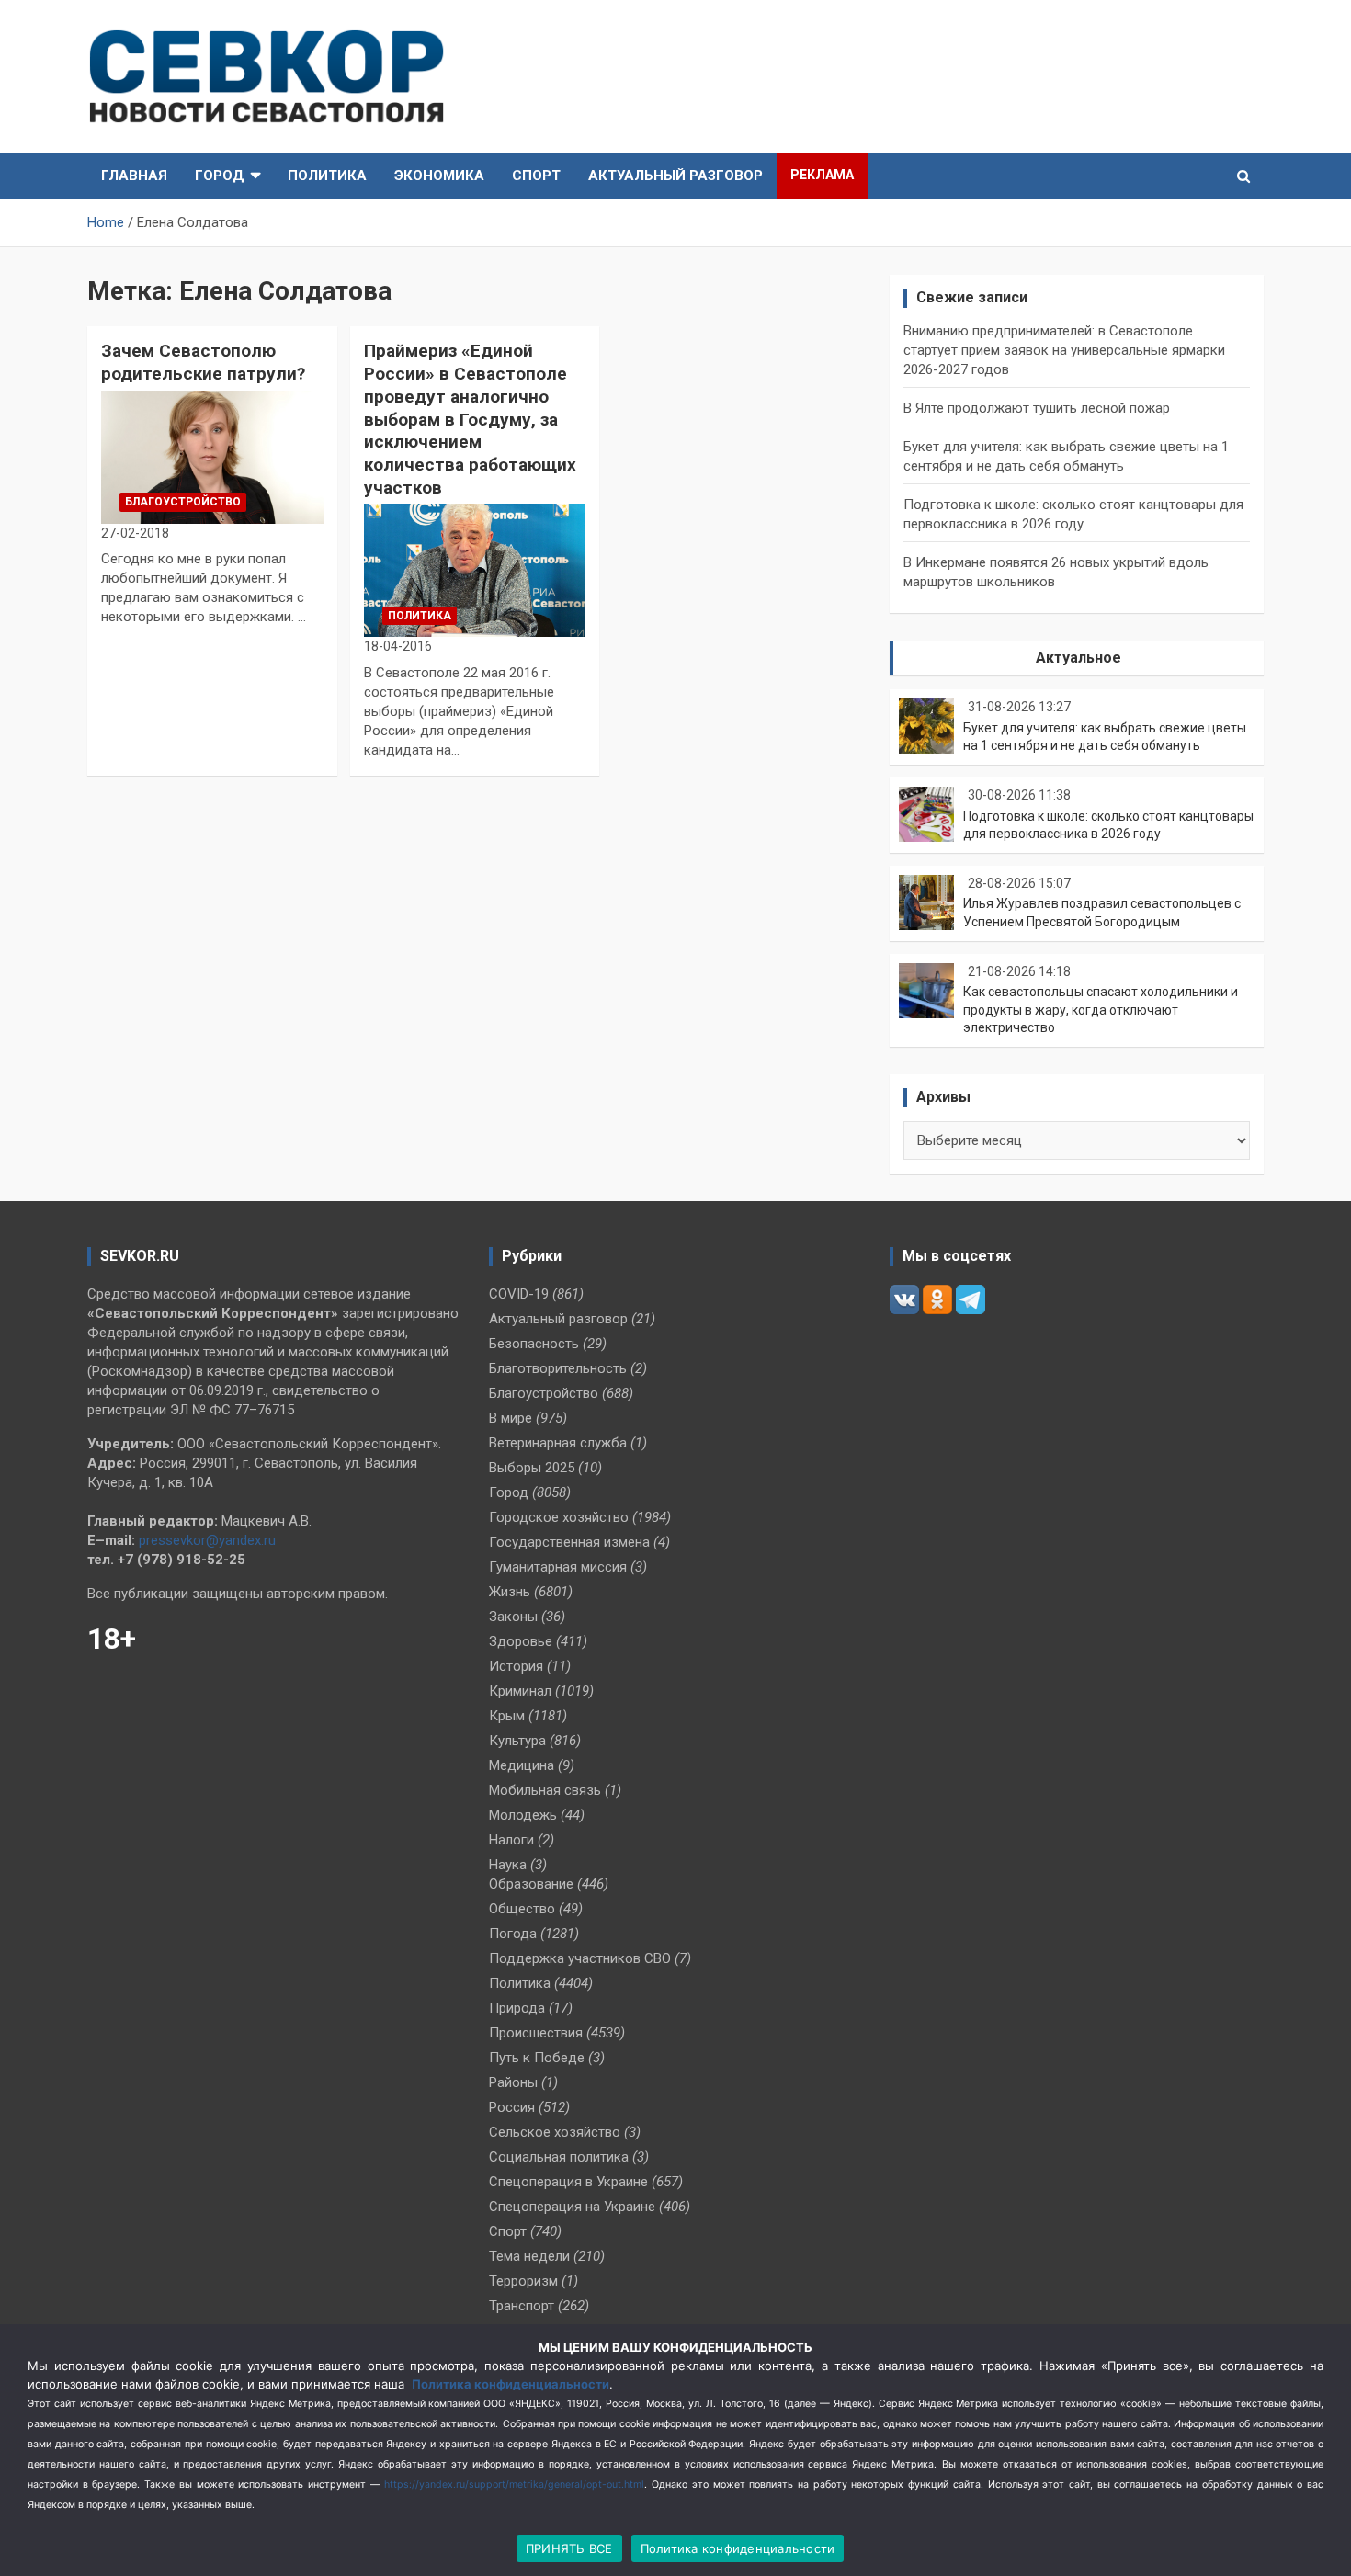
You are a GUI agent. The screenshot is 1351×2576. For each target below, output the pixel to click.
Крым (507, 1716)
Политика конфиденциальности (511, 2384)
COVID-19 (519, 1294)
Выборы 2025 (532, 1468)
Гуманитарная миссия (558, 1567)
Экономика (439, 176)
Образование (531, 1884)
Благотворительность (558, 1368)
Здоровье (521, 1641)
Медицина (522, 1765)
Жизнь (510, 1592)
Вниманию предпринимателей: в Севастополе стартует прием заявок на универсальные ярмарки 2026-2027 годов (1064, 350)
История (516, 1666)
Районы (513, 2082)
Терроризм (523, 2281)
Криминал (520, 1691)
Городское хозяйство (559, 1517)
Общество (522, 1909)
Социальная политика (559, 2157)
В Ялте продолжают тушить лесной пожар (1037, 408)
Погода (513, 1934)
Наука (508, 1865)
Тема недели (529, 2256)
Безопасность (534, 1344)
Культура (517, 1741)
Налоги (511, 1840)
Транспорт (522, 2306)
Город (220, 176)
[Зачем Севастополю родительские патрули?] (212, 457)
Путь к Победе (537, 2058)
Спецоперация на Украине (572, 2207)
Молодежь (523, 1815)
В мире (511, 1418)
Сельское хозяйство (555, 2132)
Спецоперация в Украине (568, 2182)
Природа (517, 2008)
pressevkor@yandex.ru (207, 1540)
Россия (512, 2107)
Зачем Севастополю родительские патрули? (203, 362)
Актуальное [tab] (1079, 658)
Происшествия (536, 2033)
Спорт (536, 176)
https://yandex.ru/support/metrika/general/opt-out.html (514, 2485)
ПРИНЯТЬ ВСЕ (569, 2548)
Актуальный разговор (675, 176)
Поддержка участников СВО (580, 1958)
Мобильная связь (545, 1790)
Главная (134, 176)
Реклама (822, 175)
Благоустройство (183, 502)
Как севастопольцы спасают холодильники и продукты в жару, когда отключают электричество (1101, 1010)
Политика (327, 176)
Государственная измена (569, 1542)
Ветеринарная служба (558, 1443)
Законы (513, 1617)
